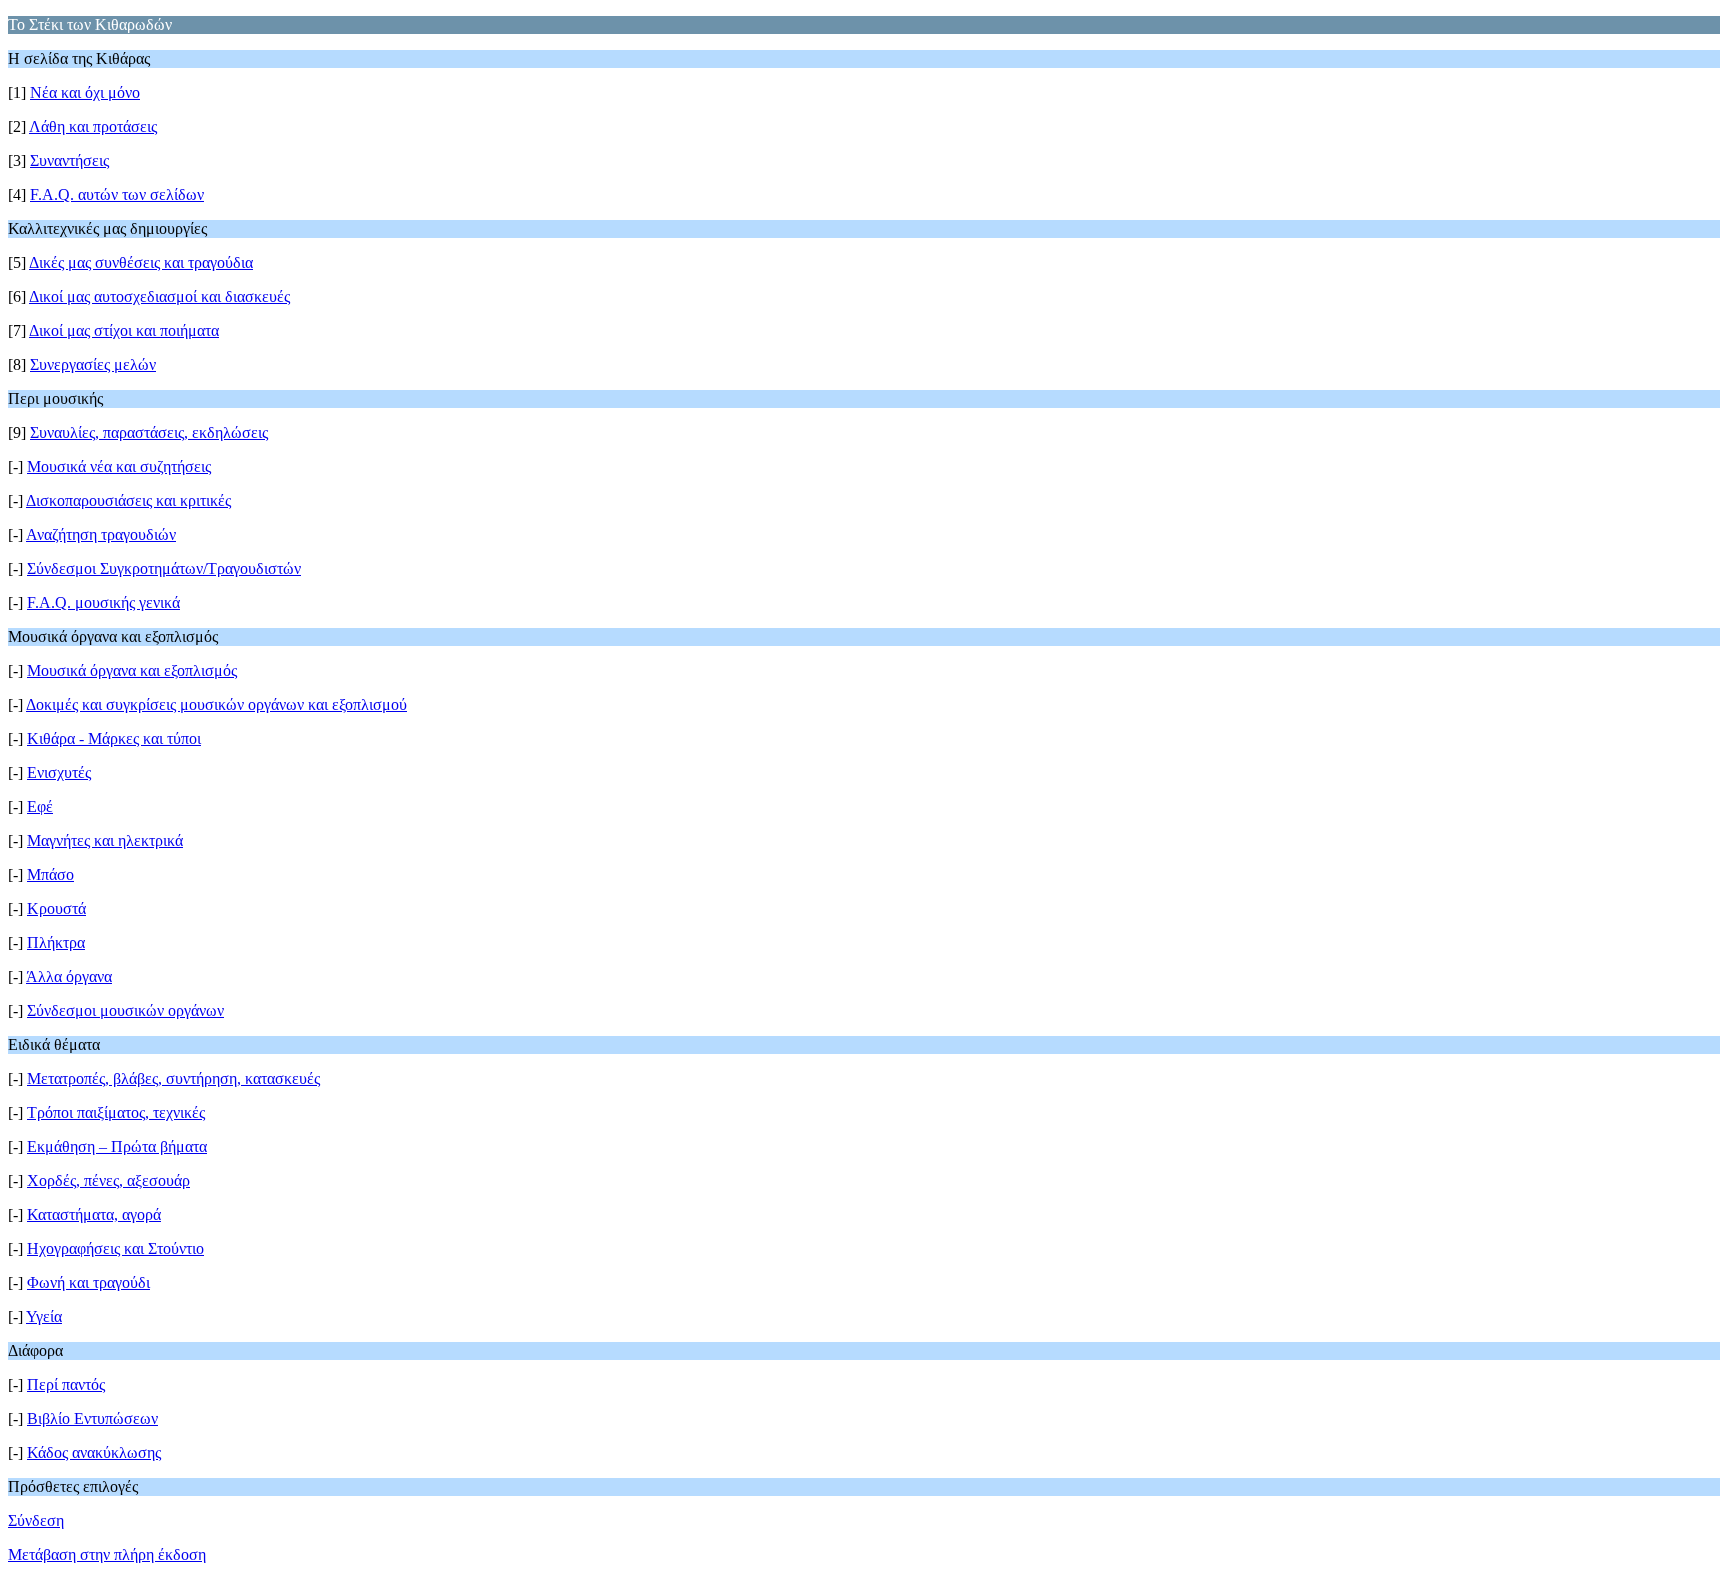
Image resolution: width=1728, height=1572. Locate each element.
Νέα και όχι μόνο (85, 92)
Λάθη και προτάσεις (93, 126)
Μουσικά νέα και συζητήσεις (119, 466)
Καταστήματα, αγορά (94, 1214)
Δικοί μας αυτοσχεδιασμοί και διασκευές (159, 296)
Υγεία (44, 1316)
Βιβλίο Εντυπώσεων (92, 1418)
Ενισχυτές (59, 772)
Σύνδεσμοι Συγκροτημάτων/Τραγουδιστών (164, 568)
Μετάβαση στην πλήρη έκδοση (107, 1554)
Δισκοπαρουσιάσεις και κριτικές (128, 500)
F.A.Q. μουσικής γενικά (103, 602)
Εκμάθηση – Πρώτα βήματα (117, 1146)
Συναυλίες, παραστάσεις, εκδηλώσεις (149, 432)
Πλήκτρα (56, 942)
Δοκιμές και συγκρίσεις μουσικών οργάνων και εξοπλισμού (216, 704)
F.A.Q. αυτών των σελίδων (117, 194)
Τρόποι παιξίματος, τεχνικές (116, 1112)
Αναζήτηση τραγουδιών (101, 534)
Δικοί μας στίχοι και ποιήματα (124, 330)
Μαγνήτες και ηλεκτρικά (105, 840)
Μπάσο (50, 874)
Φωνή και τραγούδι (88, 1282)
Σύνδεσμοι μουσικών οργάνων (125, 1010)
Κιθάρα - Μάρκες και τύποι (114, 738)
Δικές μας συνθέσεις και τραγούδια (141, 262)
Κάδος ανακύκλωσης (94, 1452)
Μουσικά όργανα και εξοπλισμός (132, 670)
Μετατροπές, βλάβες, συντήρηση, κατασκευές (173, 1078)
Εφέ (40, 806)
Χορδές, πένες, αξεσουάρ (108, 1180)
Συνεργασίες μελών (93, 364)
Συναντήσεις (69, 160)
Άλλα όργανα (69, 976)
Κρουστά (56, 908)
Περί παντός (66, 1384)
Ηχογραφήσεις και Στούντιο (115, 1248)
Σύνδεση (36, 1520)
